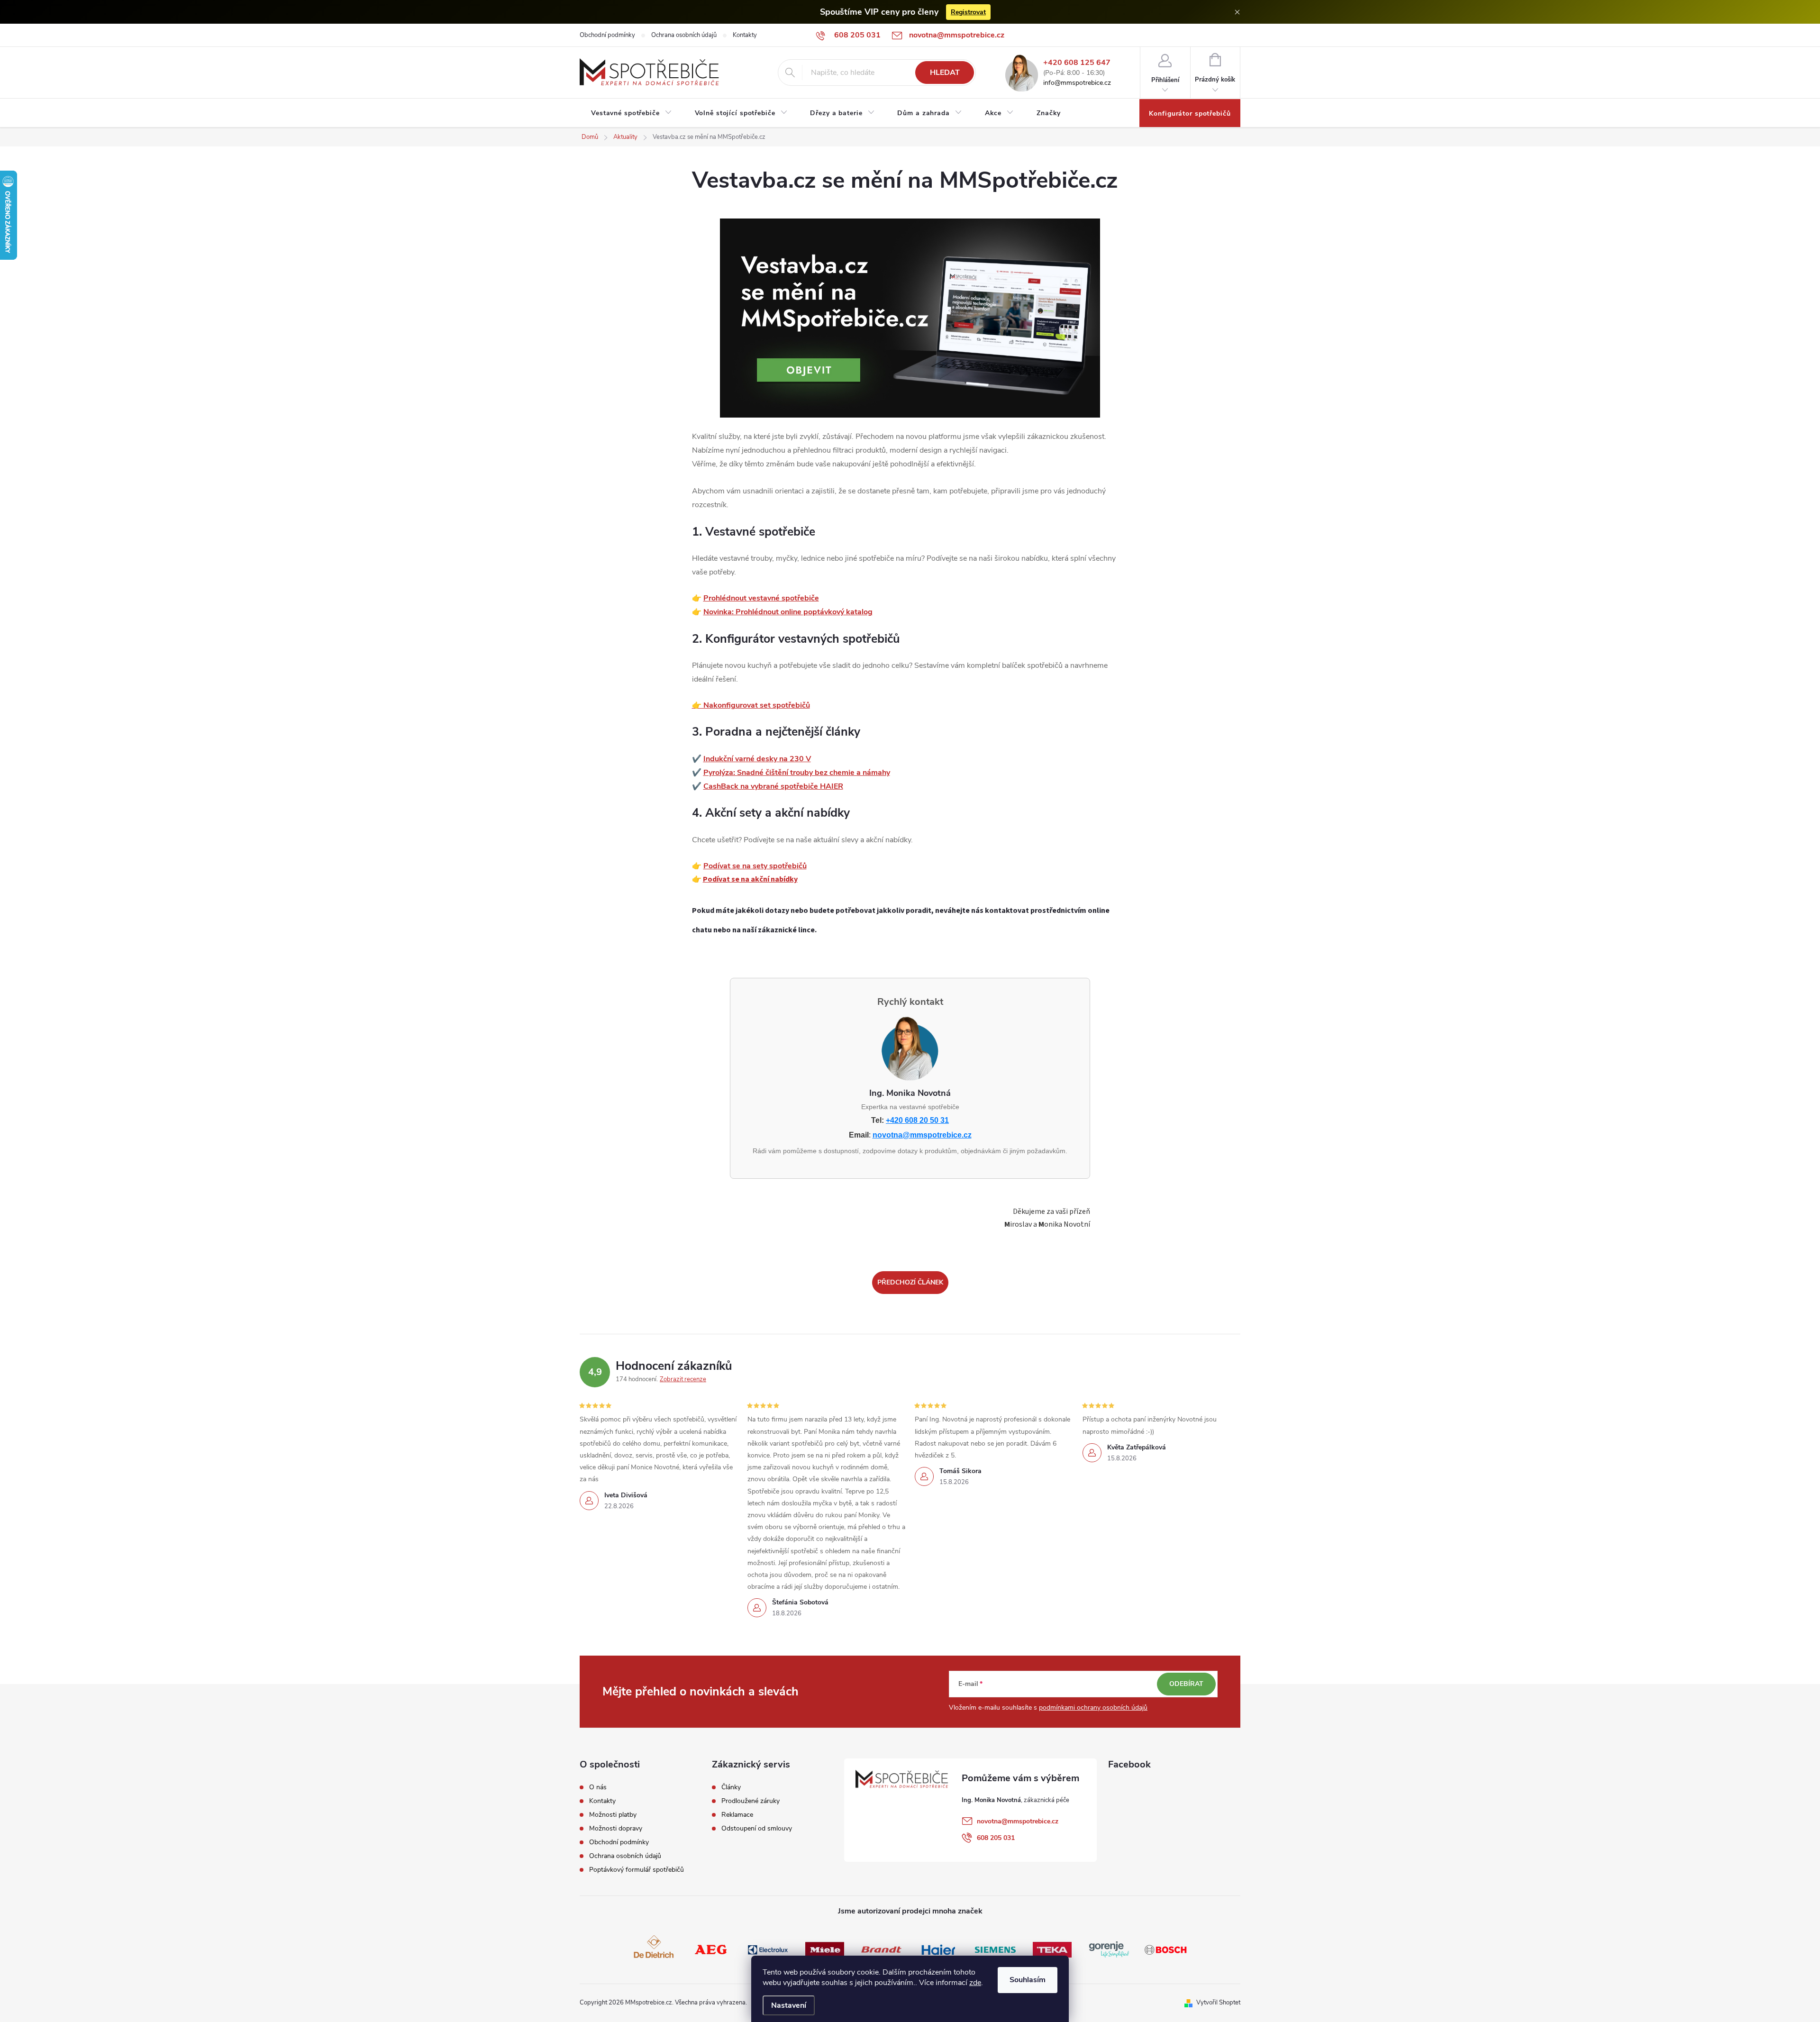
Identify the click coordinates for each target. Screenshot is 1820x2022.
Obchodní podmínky (607, 35)
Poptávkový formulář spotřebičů (637, 1870)
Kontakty (745, 35)
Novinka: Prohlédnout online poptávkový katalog (788, 612)
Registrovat (968, 12)
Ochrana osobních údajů (684, 35)
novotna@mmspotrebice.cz (922, 1135)
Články (731, 1787)
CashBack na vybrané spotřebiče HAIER (773, 786)
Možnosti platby (613, 1815)
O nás (598, 1787)
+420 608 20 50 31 (917, 1120)
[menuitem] (632, 113)
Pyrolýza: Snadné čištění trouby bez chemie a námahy (797, 773)
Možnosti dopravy (616, 1829)
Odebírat (1186, 1684)
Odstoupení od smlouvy (757, 1829)
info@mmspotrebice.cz (1077, 83)
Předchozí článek (910, 1282)
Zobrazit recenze (683, 1379)
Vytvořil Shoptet (1218, 2003)
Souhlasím (1028, 1980)
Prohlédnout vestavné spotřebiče (761, 598)
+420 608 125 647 (1077, 63)
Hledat (945, 73)
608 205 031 (996, 1838)
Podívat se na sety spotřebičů (755, 866)
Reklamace (737, 1815)
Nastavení (789, 2005)
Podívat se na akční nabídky (750, 879)
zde (975, 1983)
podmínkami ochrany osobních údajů (1093, 1708)
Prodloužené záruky (751, 1801)
